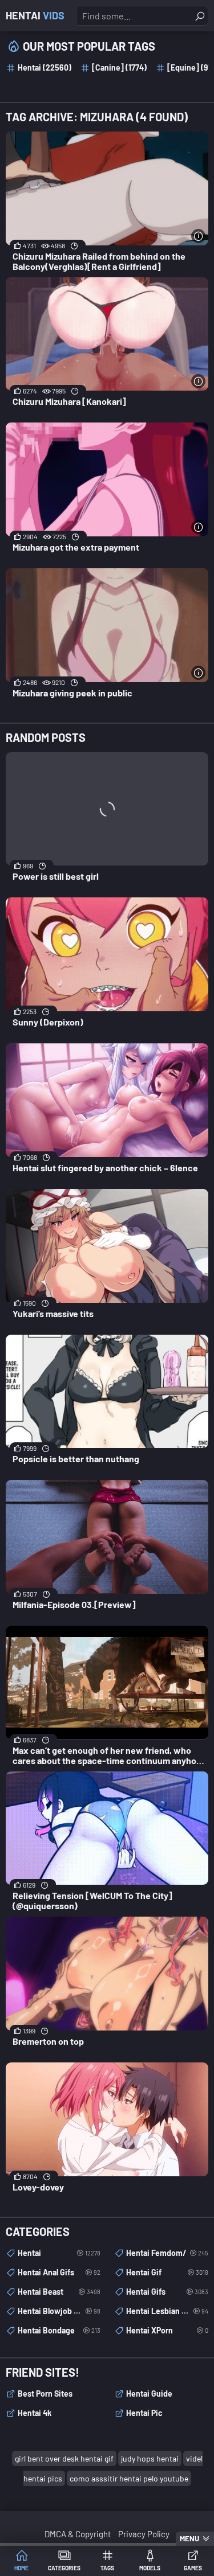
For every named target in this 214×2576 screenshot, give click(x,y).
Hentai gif (167, 2272)
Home (21, 2568)
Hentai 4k (35, 2413)
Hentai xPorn (167, 2330)
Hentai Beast (59, 2292)
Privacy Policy (144, 2534)
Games (193, 2568)
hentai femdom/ (167, 2253)
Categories (64, 2568)
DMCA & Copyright (78, 2534)
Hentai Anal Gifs (59, 2272)
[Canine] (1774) (119, 67)
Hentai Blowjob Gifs (59, 2311)
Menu (189, 2538)
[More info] (198, 236)
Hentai (35, 15)
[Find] (200, 16)
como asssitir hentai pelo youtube (129, 2478)
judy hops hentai (150, 2458)
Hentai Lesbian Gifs (167, 2311)
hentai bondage (59, 2330)
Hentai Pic (144, 2413)
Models (150, 2568)
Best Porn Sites (45, 2394)
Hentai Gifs (167, 2292)
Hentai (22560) (45, 67)
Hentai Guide (149, 2394)
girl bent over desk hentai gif (64, 2458)
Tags (107, 2568)
